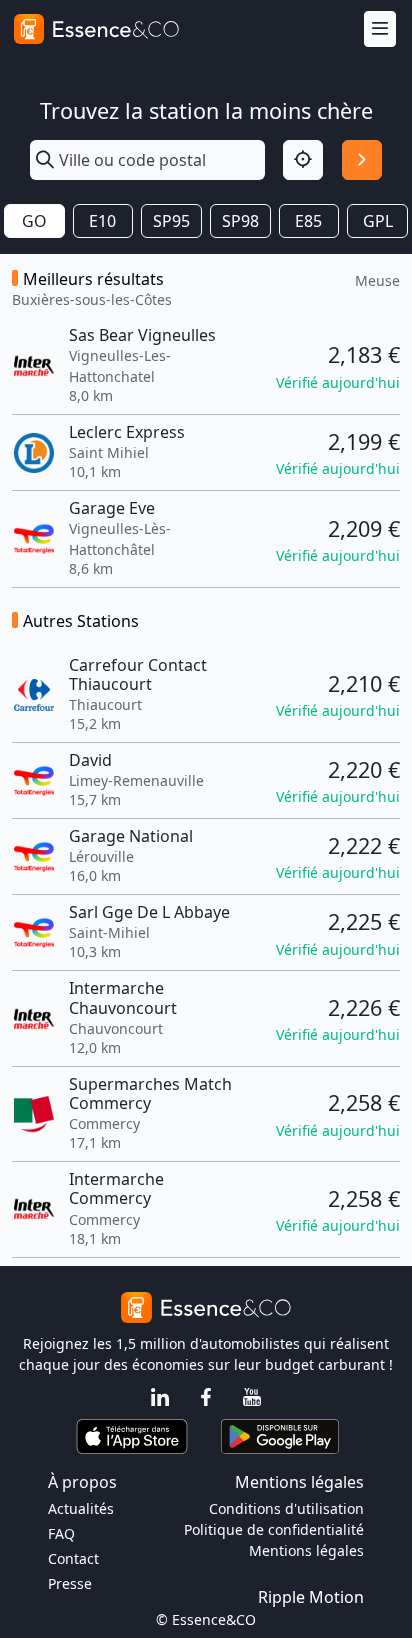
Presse (70, 1583)
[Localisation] (303, 160)
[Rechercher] (362, 160)
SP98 (240, 221)
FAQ (61, 1533)
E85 (308, 221)
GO (34, 221)
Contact (73, 1558)
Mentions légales (306, 1550)
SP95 (171, 221)
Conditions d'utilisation (286, 1508)
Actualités (81, 1508)
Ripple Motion (311, 1597)
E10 (102, 221)
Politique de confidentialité (274, 1529)
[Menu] (380, 29)
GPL (378, 221)
